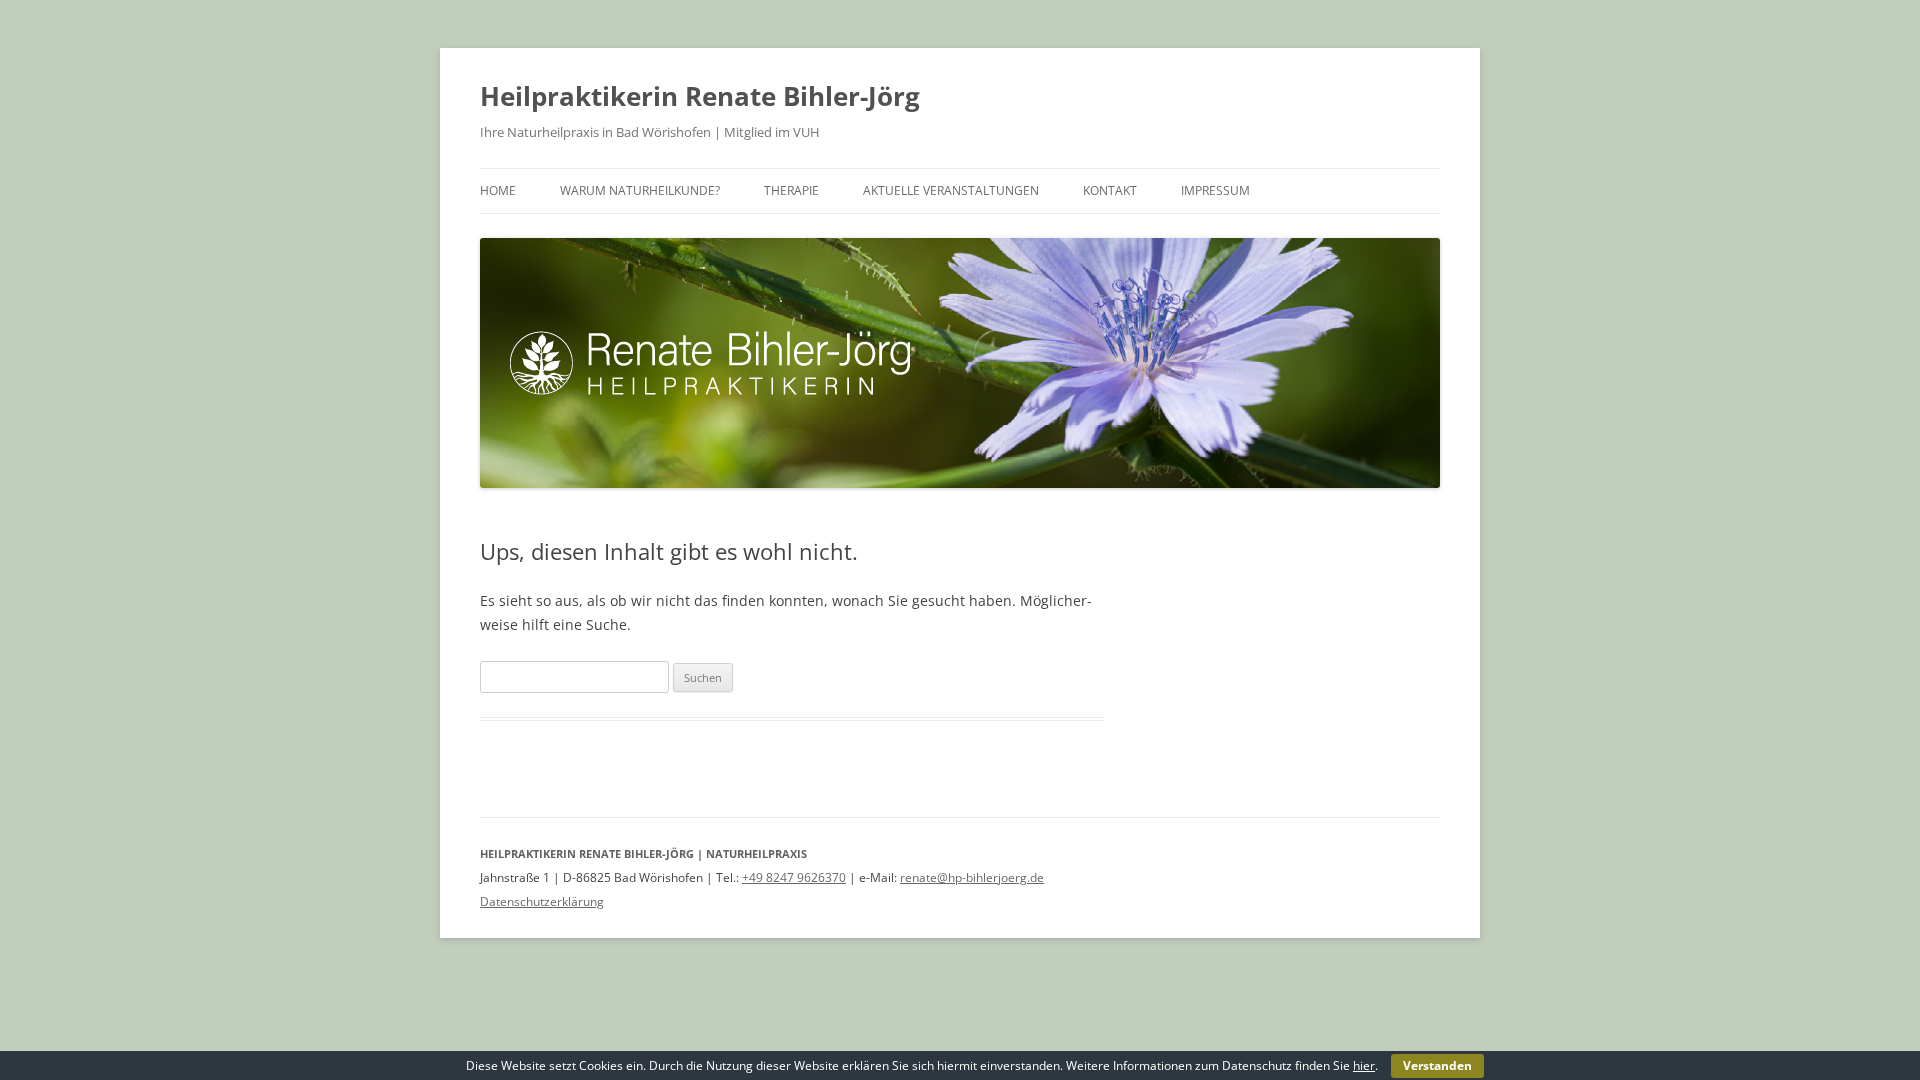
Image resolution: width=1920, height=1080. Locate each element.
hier (1364, 1065)
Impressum (1215, 190)
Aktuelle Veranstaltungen (951, 190)
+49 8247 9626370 (794, 877)
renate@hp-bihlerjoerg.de (972, 877)
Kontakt (1110, 190)
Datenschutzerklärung (542, 901)
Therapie (791, 190)
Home (498, 190)
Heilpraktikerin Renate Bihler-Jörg (700, 96)
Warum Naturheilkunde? (640, 190)
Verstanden (1437, 1065)
